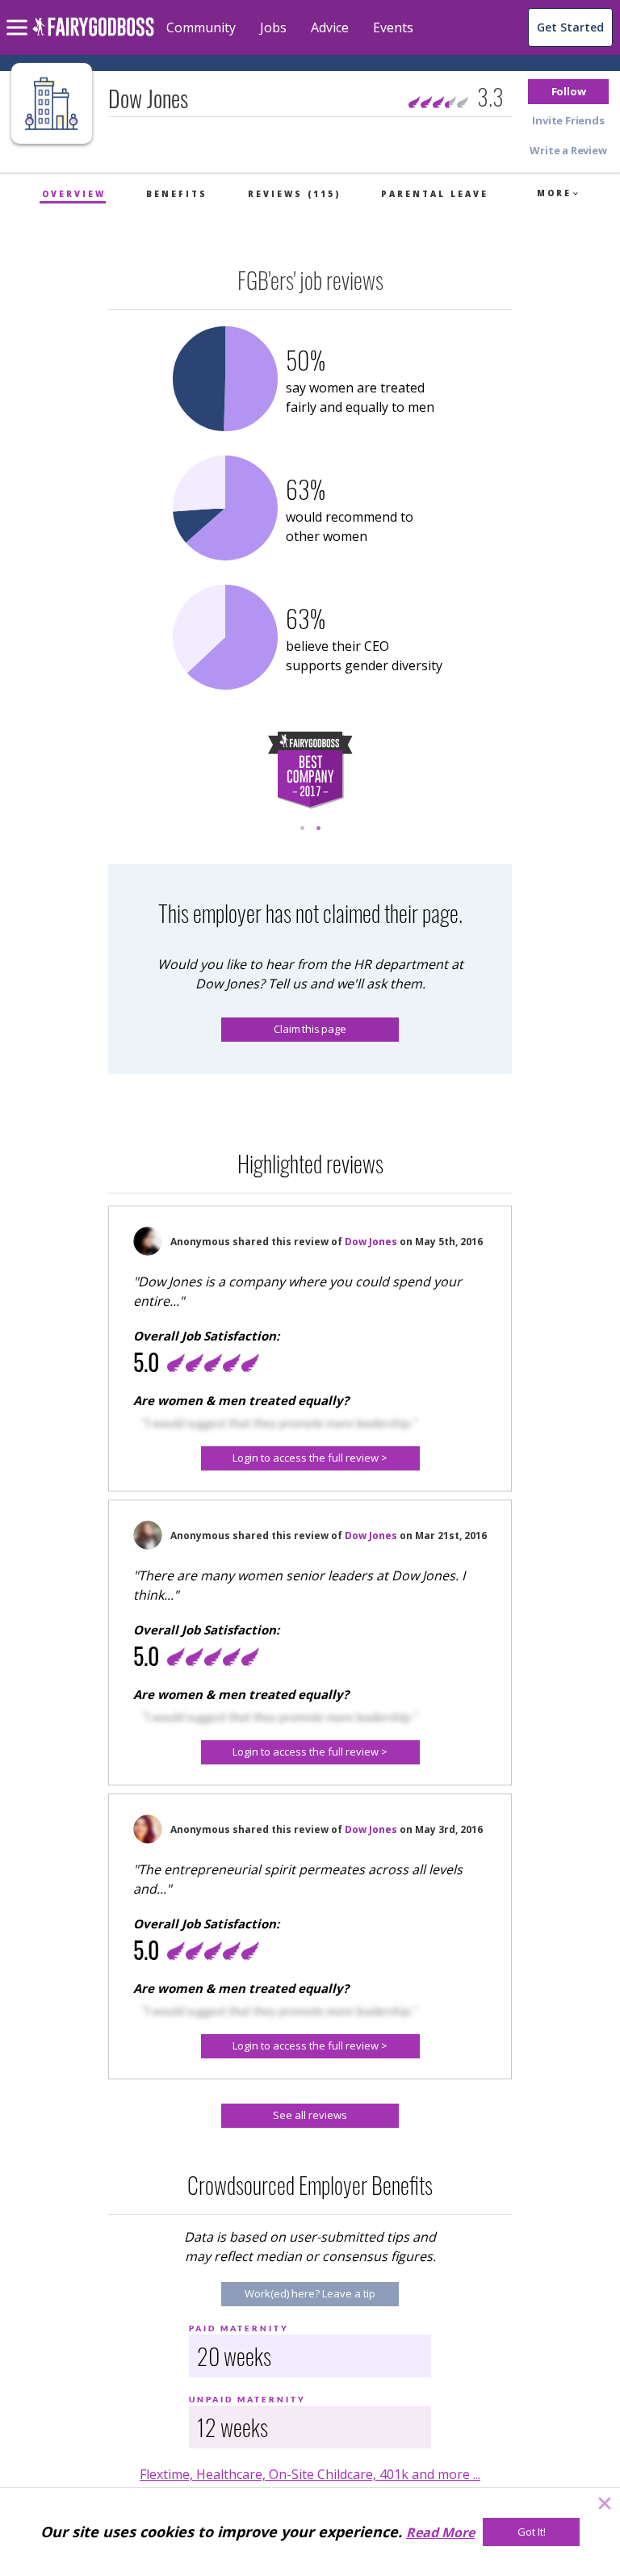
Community (201, 27)
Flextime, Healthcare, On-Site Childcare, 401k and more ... (310, 2474)
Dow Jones (371, 1242)
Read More (440, 2532)
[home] (93, 36)
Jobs (273, 27)
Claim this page (310, 1029)
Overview (74, 194)
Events (393, 27)
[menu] (19, 15)
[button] (568, 92)
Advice (330, 27)
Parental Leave (435, 194)
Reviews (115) (294, 194)
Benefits (177, 194)
